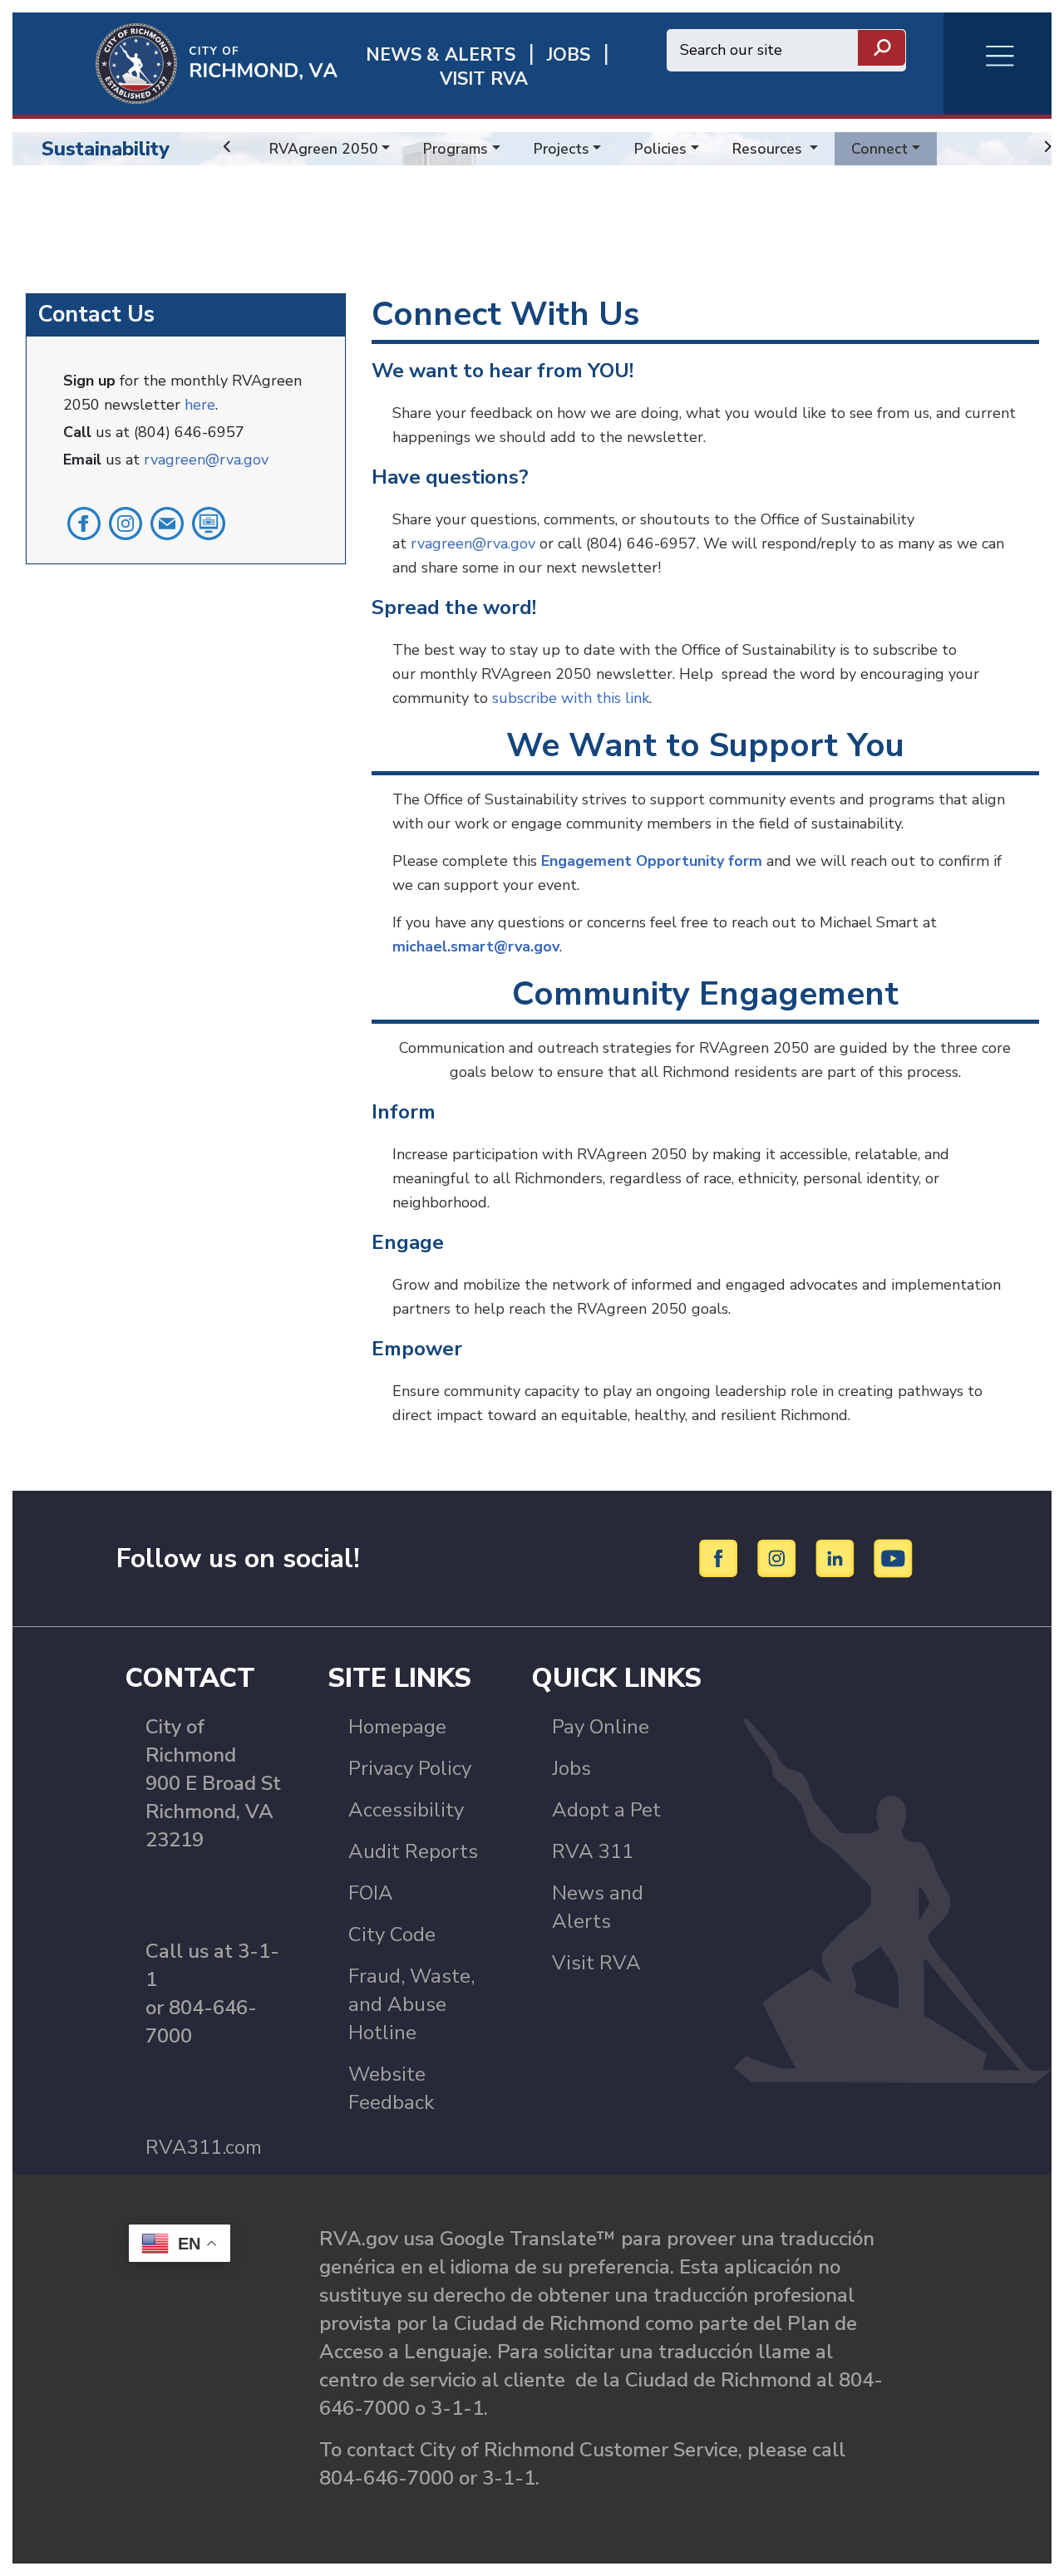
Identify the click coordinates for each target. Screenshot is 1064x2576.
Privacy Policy (410, 1768)
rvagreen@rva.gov (206, 460)
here (200, 405)
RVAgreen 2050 (324, 149)
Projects (562, 149)
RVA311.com (204, 2147)
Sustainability (106, 149)
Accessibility (406, 1810)
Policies (660, 149)
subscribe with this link (571, 698)
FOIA (371, 1893)
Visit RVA (596, 1963)
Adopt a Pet (606, 1810)
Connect (879, 149)
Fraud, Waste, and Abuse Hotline (411, 2004)
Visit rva (484, 79)
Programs (456, 149)
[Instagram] (779, 1557)
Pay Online (601, 1727)
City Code (392, 1934)
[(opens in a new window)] (84, 522)
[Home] (175, 62)
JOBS (569, 55)
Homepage (397, 1727)
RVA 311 (593, 1851)
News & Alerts (441, 55)
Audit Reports (413, 1851)
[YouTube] (894, 1557)
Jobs (571, 1768)
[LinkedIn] (837, 1557)
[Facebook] (721, 1557)
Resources (769, 149)
